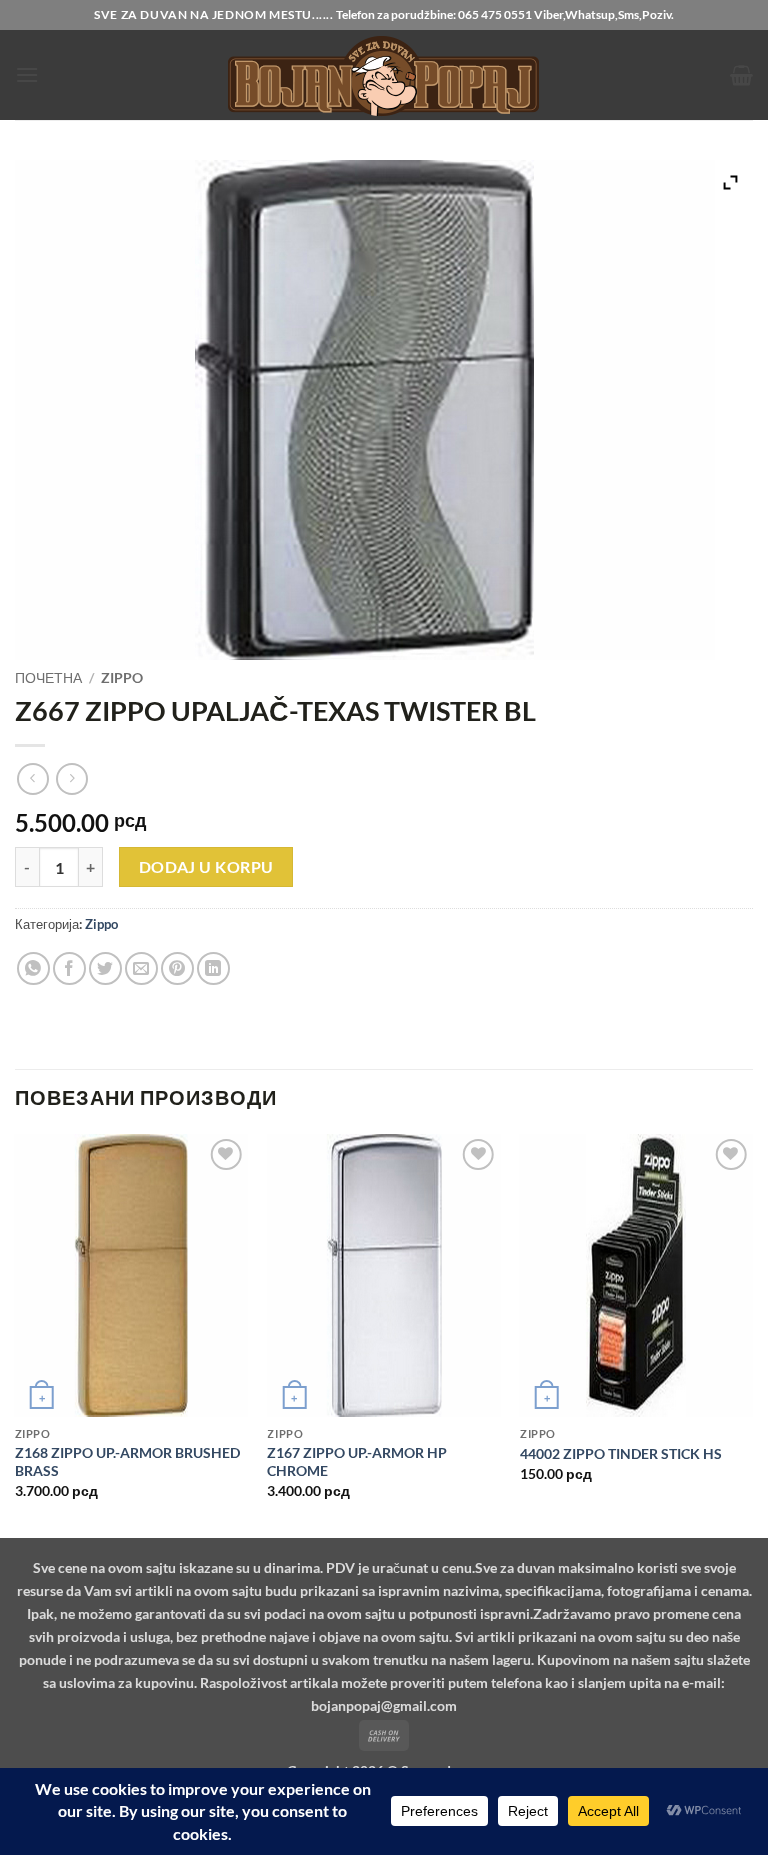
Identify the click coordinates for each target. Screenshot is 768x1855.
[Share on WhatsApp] (33, 968)
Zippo (122, 678)
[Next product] (32, 778)
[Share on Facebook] (69, 968)
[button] (27, 74)
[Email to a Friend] (141, 968)
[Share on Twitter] (105, 968)
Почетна (48, 678)
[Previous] (16, 1334)
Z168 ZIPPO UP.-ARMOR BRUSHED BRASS (127, 1462)
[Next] (752, 1334)
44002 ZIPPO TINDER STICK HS (621, 1453)
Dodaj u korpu (206, 867)
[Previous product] (71, 778)
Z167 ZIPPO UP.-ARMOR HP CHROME (357, 1462)
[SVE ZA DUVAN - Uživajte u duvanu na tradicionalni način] (384, 75)
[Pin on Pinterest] (177, 968)
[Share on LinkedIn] (213, 968)
